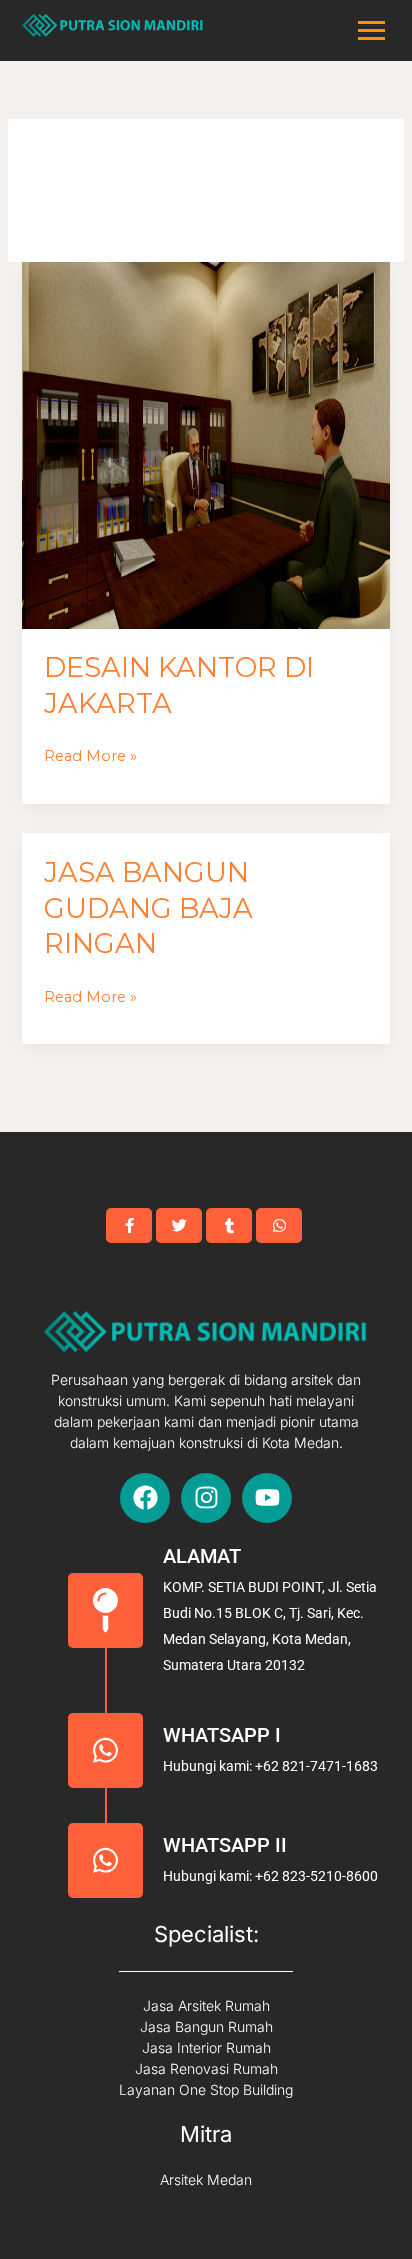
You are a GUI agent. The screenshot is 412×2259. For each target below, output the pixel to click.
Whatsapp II (225, 1845)
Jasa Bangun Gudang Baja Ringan (148, 908)
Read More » (90, 754)
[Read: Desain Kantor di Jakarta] (205, 445)
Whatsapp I (222, 1735)
